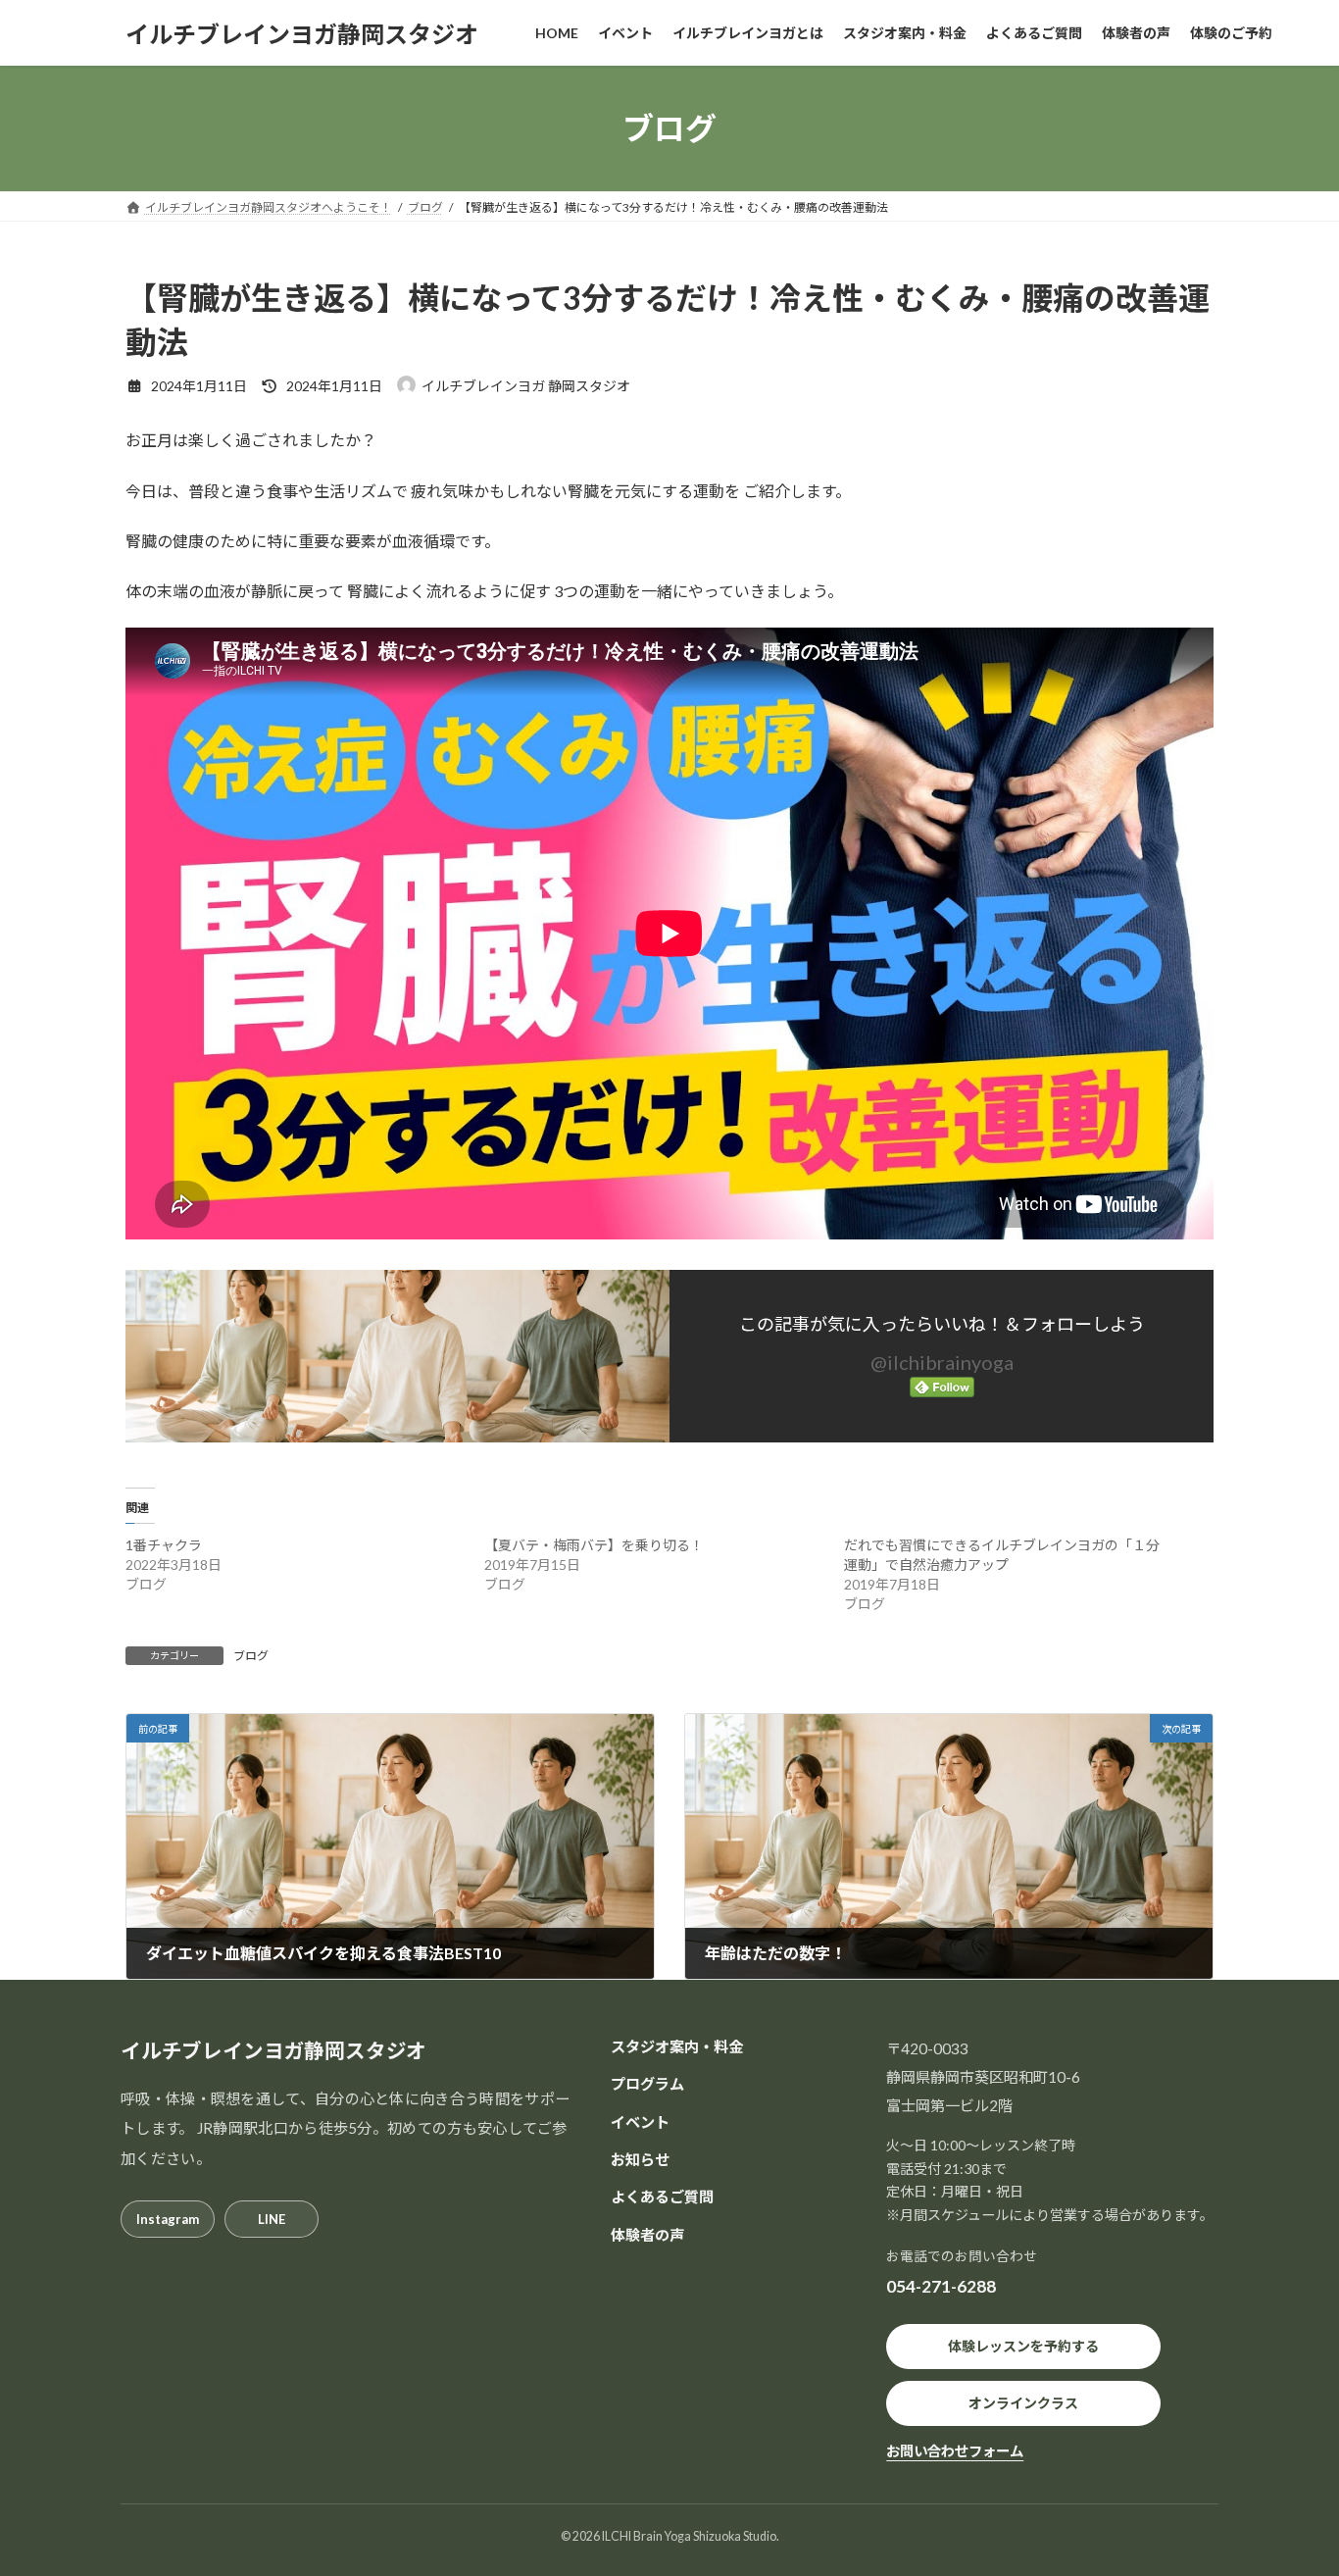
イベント (640, 2122)
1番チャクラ (164, 1545)
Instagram (168, 2219)
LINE (272, 2219)
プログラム (647, 2084)
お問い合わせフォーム (955, 2451)
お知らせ (640, 2159)
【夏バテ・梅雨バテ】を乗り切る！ (594, 1545)
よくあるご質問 (662, 2197)
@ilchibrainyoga (942, 1362)
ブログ (251, 1656)
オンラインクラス (1023, 2403)
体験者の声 (647, 2235)
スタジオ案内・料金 (677, 2046)
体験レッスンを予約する (1023, 2346)
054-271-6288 (941, 2286)
